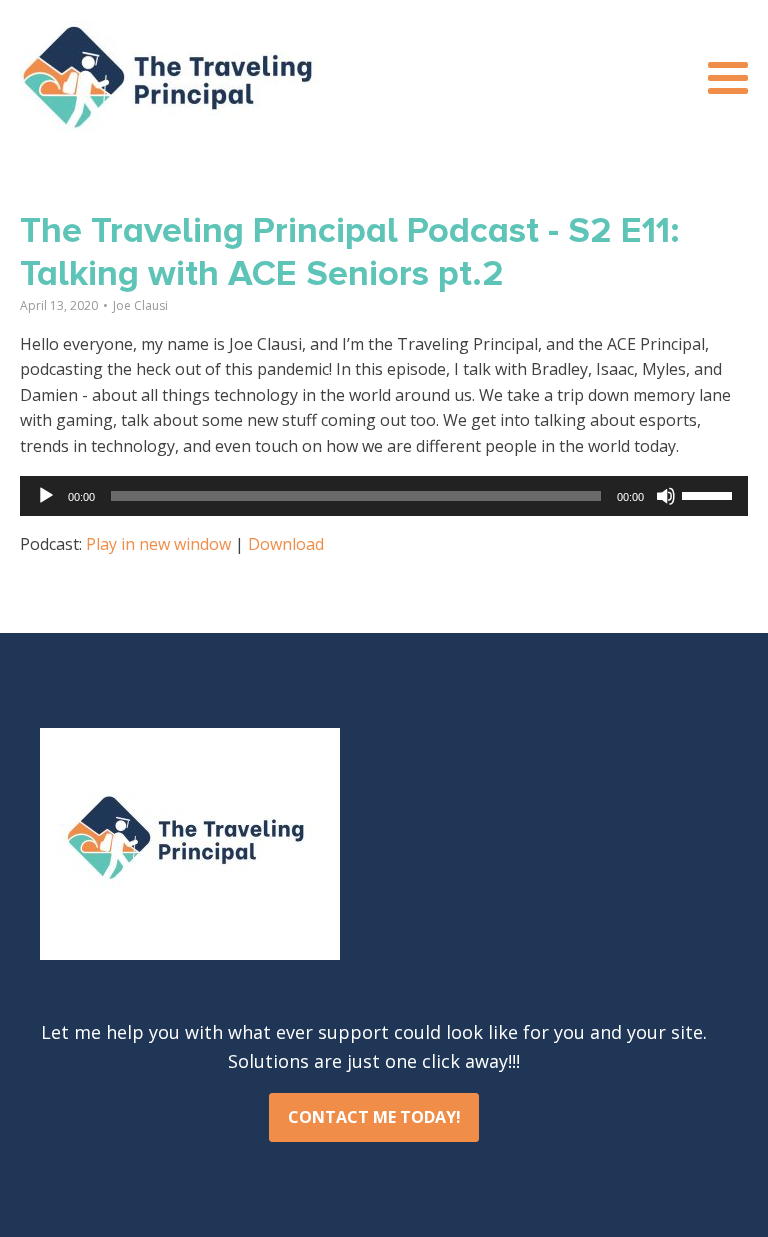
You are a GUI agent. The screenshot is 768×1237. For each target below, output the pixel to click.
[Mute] (666, 496)
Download (286, 544)
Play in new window (158, 544)
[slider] (710, 494)
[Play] (46, 496)
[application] (384, 496)
